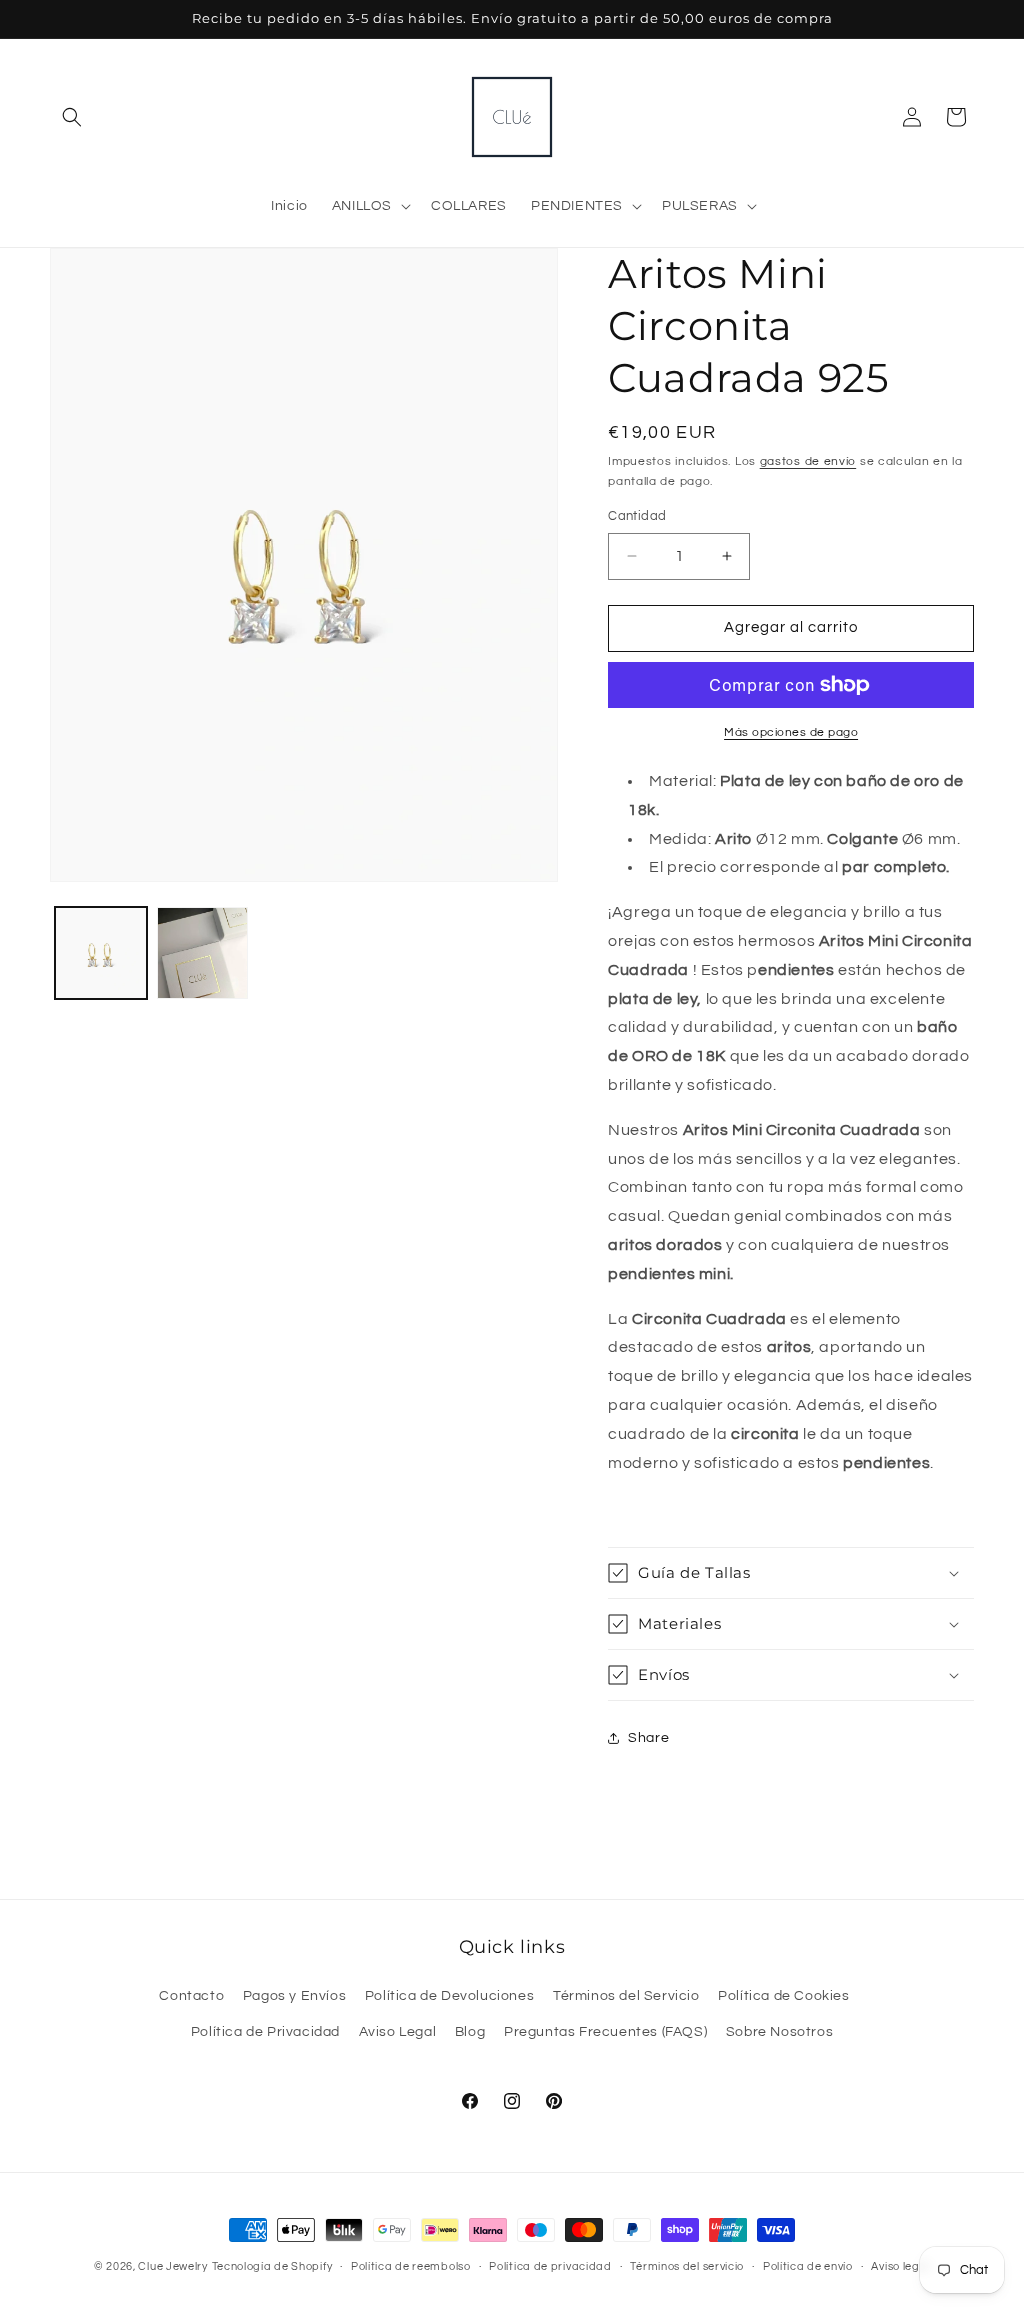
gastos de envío (808, 461)
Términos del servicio (687, 2266)
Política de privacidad (550, 2266)
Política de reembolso (411, 2266)
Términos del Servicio (626, 1996)
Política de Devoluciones (449, 1996)
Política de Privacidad (265, 2032)
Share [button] (648, 1738)
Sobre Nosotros (779, 2032)
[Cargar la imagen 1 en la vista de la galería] (101, 953)
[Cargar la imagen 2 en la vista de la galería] (203, 953)
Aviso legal (900, 2266)
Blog (470, 2032)
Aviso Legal (398, 2032)
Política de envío (808, 2266)
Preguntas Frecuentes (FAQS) (605, 2032)
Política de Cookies (783, 1996)
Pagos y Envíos (294, 1996)
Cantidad (637, 516)
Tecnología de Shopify (272, 2266)
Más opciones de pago (791, 732)
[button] (72, 117)
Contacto (191, 1996)
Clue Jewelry (172, 2266)
